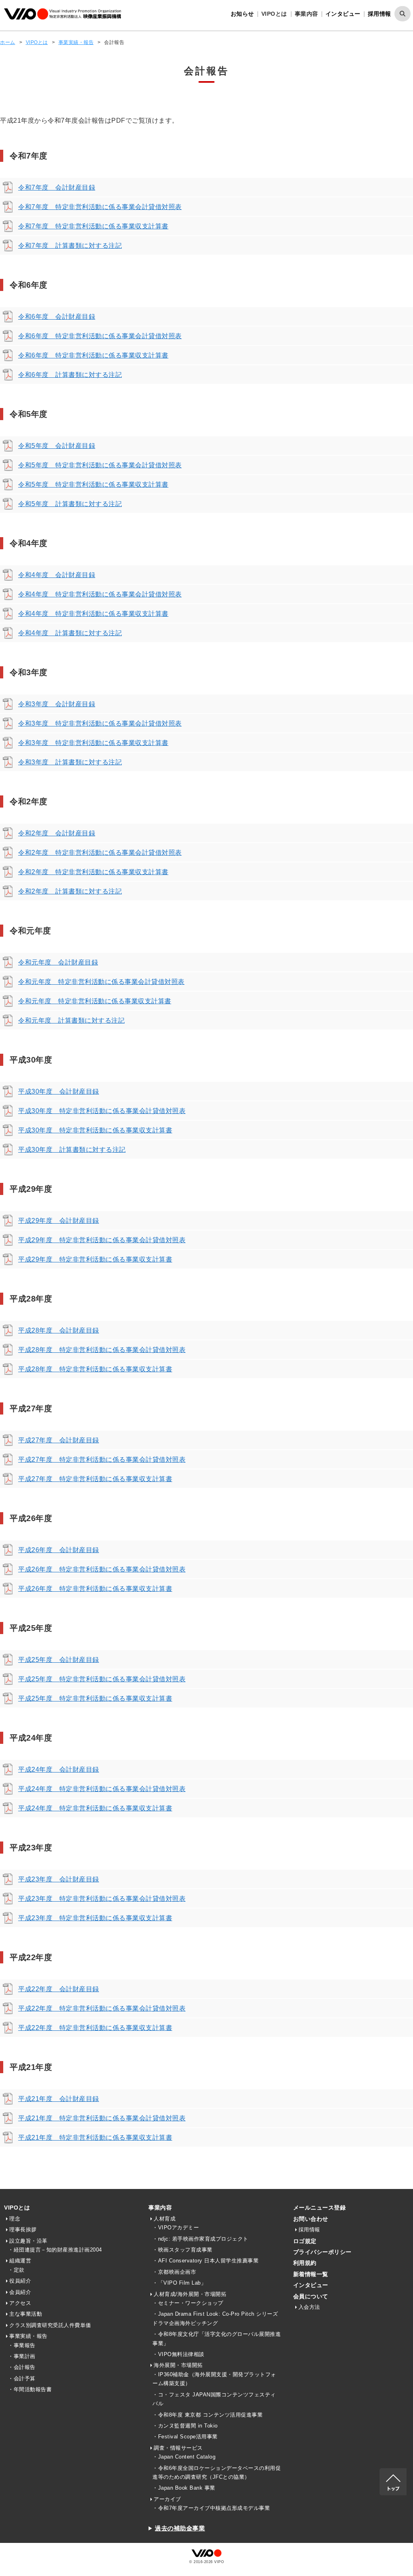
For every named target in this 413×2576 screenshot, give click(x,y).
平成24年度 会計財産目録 (59, 1769)
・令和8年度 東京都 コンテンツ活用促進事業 (208, 2415)
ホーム (8, 42)
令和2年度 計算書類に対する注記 (70, 891)
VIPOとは (37, 42)
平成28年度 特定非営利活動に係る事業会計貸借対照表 (102, 1350)
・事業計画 (22, 2356)
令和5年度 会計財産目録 (57, 446)
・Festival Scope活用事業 (185, 2437)
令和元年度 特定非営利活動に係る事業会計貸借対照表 (101, 982)
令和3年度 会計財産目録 (57, 704)
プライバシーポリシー (322, 2252)
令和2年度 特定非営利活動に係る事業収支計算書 (93, 872)
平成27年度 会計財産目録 (59, 1440)
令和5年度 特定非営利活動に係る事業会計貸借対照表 (100, 465)
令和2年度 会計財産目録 (57, 833)
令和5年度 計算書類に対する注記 (70, 504)
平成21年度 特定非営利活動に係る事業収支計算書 (95, 2138)
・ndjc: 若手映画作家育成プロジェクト (200, 2239)
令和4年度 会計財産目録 (57, 575)
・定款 (16, 2270)
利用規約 (305, 2263)
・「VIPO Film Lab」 (179, 2283)
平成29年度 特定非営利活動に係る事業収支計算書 (95, 1259)
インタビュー (343, 14)
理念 (15, 2219)
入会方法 (309, 2307)
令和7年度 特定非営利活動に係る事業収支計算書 (93, 226)
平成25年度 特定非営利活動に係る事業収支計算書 (95, 1698)
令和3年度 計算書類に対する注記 (70, 762)
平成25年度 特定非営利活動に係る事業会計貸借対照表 (102, 1679)
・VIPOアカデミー (176, 2228)
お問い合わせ (311, 2219)
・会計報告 (22, 2367)
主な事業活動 (26, 2314)
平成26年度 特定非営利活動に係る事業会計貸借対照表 (102, 1569)
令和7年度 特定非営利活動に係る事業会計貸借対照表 (100, 207)
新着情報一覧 (311, 2274)
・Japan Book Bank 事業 (184, 2488)
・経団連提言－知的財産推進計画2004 (55, 2250)
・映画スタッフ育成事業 (183, 2250)
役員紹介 (20, 2281)
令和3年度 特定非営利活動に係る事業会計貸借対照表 (100, 723)
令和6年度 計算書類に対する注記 (70, 375)
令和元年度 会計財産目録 (58, 962)
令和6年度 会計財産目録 (57, 317)
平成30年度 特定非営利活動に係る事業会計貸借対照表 (102, 1111)
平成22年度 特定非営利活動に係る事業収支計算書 (95, 2028)
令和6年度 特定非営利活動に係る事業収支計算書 (93, 355)
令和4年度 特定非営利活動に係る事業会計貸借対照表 (100, 594)
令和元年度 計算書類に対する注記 (71, 1020)
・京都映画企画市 (174, 2272)
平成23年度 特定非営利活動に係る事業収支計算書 (95, 1918)
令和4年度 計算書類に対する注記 (70, 633)
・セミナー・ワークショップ (188, 2303)
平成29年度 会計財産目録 (59, 1221)
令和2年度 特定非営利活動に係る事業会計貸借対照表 (100, 853)
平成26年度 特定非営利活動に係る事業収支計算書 (95, 1589)
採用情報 (380, 14)
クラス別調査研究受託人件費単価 (50, 2325)
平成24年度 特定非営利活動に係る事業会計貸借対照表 (102, 1789)
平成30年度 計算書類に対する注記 (72, 1150)
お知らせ (242, 14)
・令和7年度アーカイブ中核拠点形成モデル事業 (211, 2508)
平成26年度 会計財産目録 (59, 1550)
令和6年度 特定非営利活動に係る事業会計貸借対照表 (100, 336)
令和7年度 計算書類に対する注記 (70, 246)
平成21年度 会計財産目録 (59, 2099)
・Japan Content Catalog (184, 2457)
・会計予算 (22, 2378)
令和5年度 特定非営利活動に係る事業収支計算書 (93, 484)
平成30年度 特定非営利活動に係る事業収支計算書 (95, 1130)
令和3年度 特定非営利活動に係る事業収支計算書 (93, 743)
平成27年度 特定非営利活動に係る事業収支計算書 (95, 1479)
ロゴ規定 (305, 2241)
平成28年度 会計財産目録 (59, 1330)
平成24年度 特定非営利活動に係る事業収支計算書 (95, 1808)
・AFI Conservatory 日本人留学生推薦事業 (205, 2261)
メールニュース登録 (320, 2208)
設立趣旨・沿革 (28, 2241)
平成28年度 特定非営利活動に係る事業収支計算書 (95, 1369)
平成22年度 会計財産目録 (59, 1989)
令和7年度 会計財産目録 (57, 187)
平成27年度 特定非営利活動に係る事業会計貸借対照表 (102, 1460)
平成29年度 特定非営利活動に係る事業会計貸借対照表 (102, 1240)
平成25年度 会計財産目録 (59, 1660)
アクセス (20, 2303)
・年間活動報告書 (30, 2389)
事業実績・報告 (76, 42)
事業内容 (160, 2208)
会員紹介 (20, 2292)
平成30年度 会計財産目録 (59, 1091)
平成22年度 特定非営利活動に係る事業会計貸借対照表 (102, 2008)
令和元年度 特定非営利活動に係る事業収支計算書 (95, 1001)
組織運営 (20, 2261)
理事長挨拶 (23, 2230)
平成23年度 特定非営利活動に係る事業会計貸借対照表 (102, 1899)
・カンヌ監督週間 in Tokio (185, 2426)
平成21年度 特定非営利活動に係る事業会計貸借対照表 (102, 2118)
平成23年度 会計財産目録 (59, 1879)
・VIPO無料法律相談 (178, 2354)
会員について (311, 2296)
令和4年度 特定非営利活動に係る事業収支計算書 (93, 614)
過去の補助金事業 (180, 2528)
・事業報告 (22, 2345)
